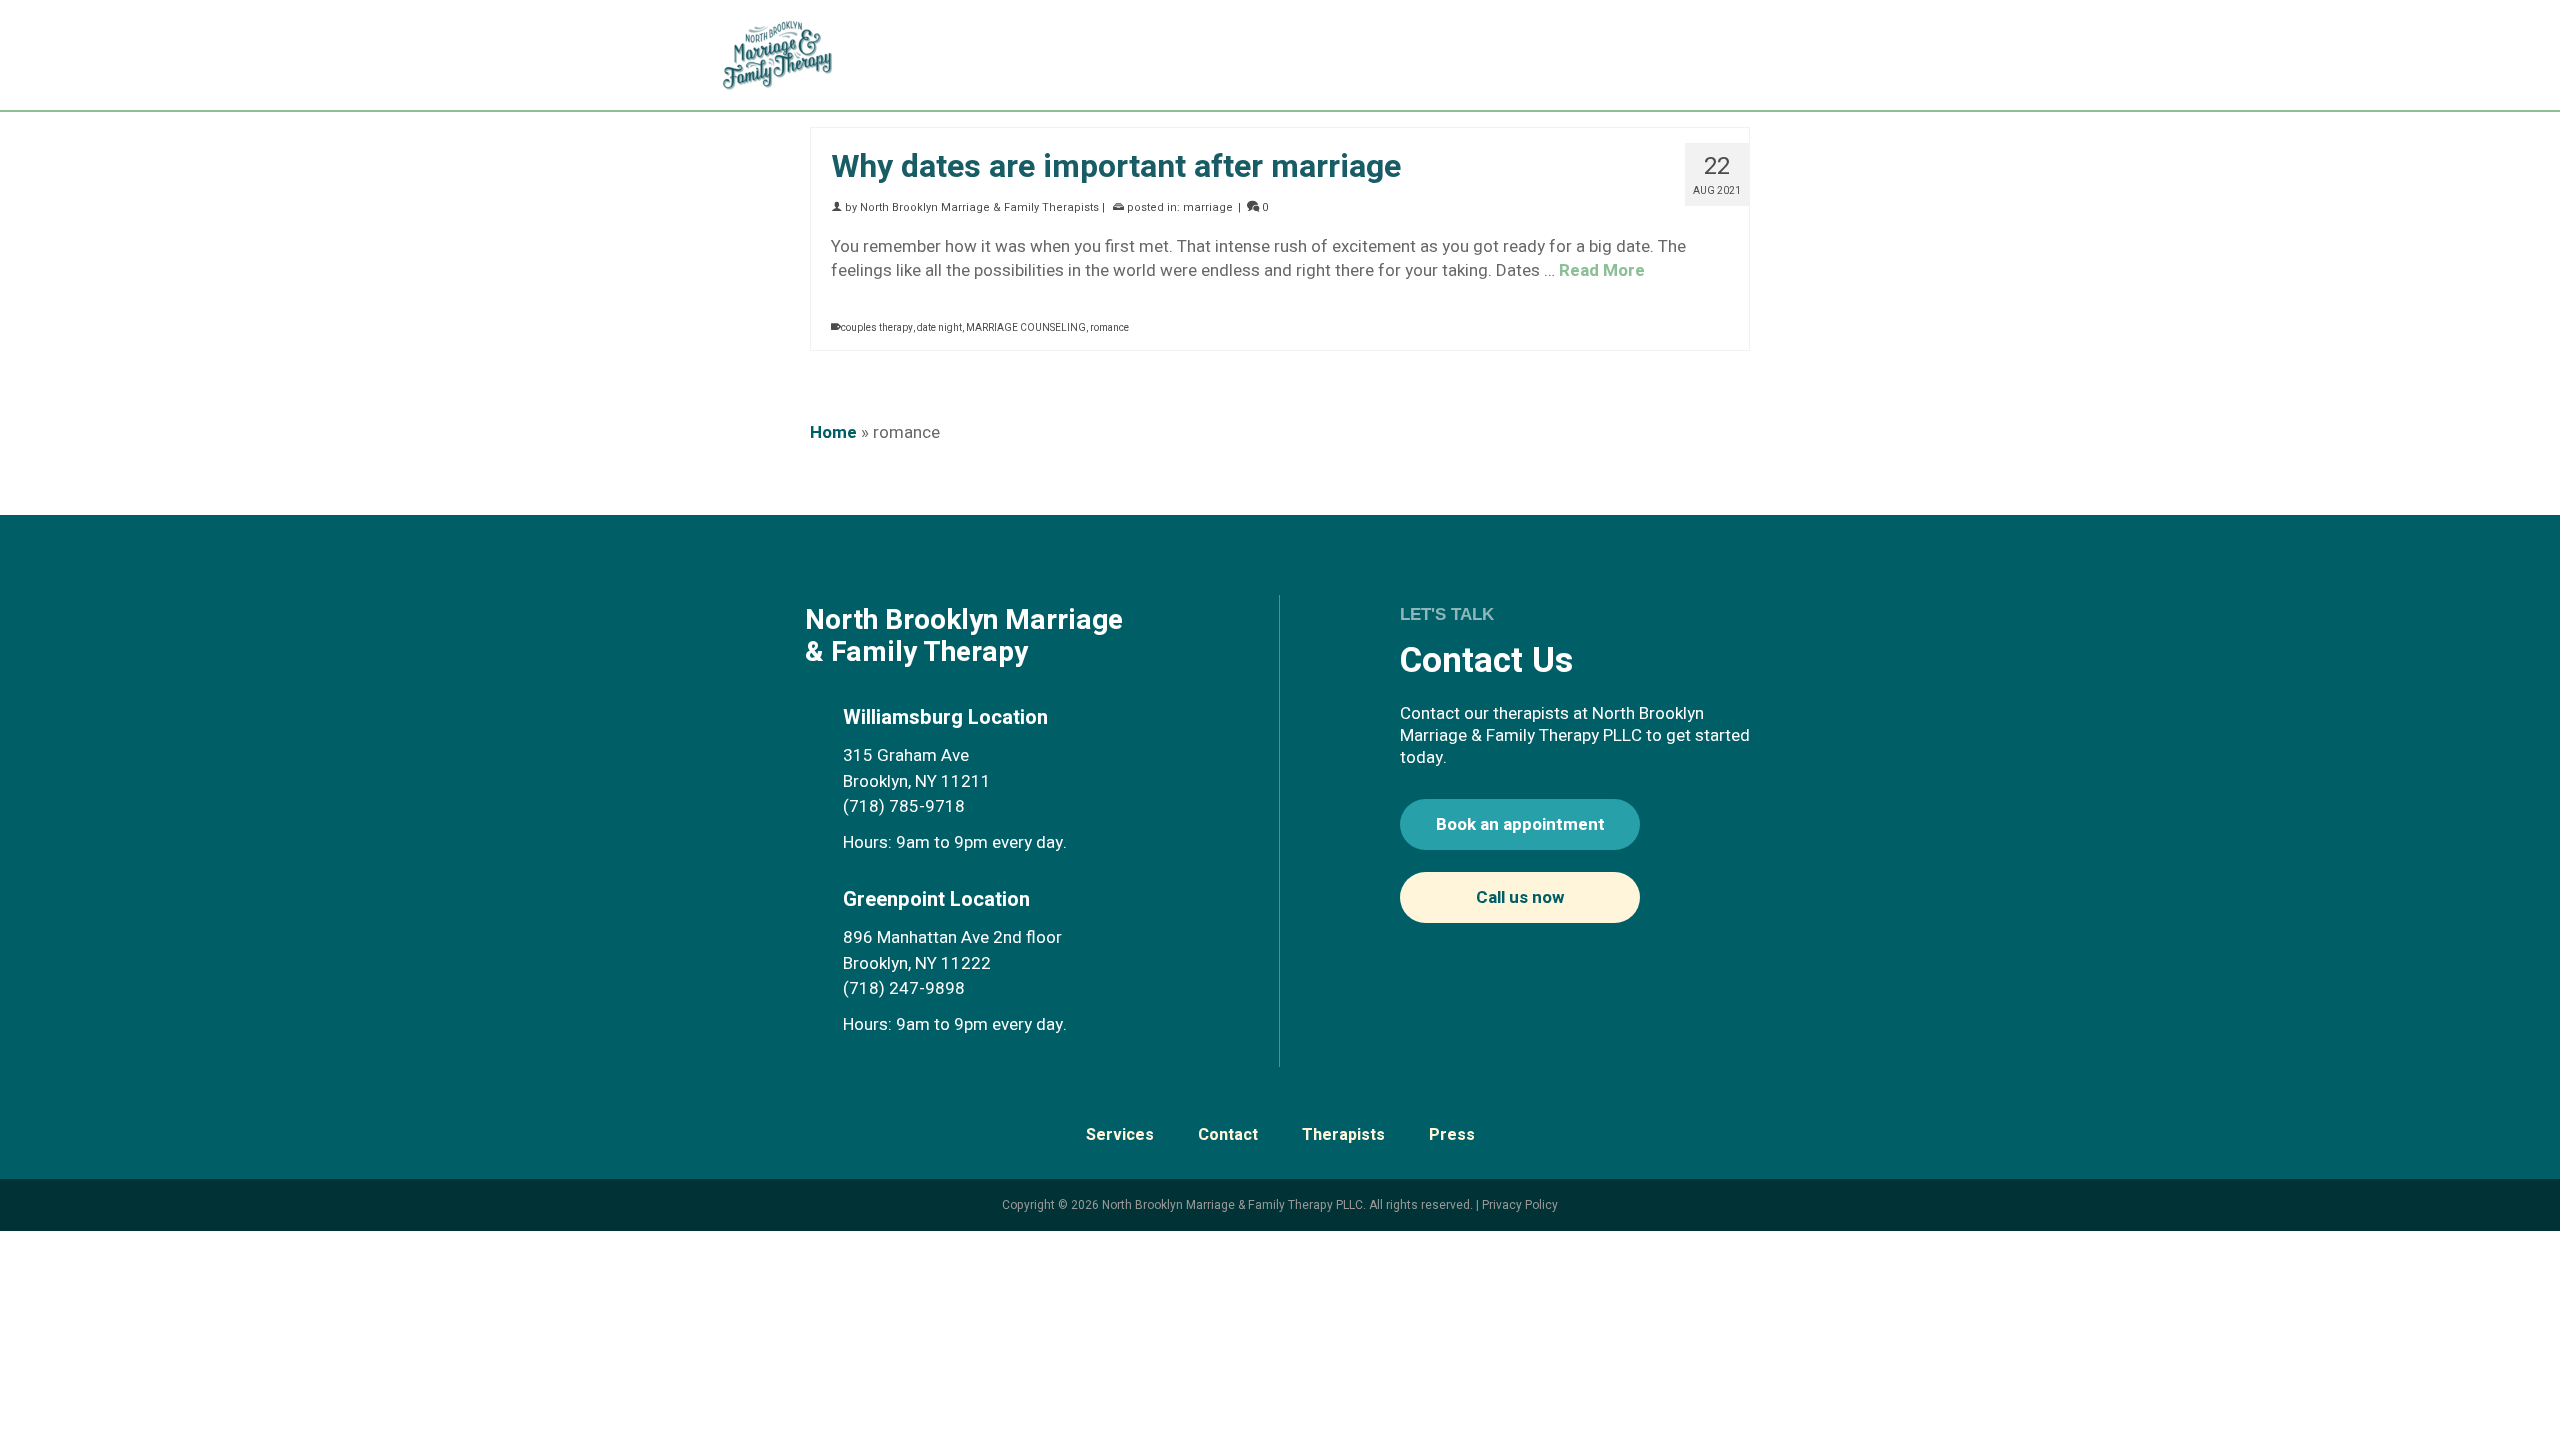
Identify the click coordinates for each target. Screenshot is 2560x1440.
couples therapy (877, 328)
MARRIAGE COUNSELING (1026, 328)
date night (939, 328)
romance (1109, 328)
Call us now (1520, 897)
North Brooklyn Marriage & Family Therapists (979, 207)
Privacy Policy (1520, 1205)
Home (833, 432)
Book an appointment (1520, 824)
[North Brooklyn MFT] (787, 55)
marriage (1208, 207)
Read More (1602, 270)
